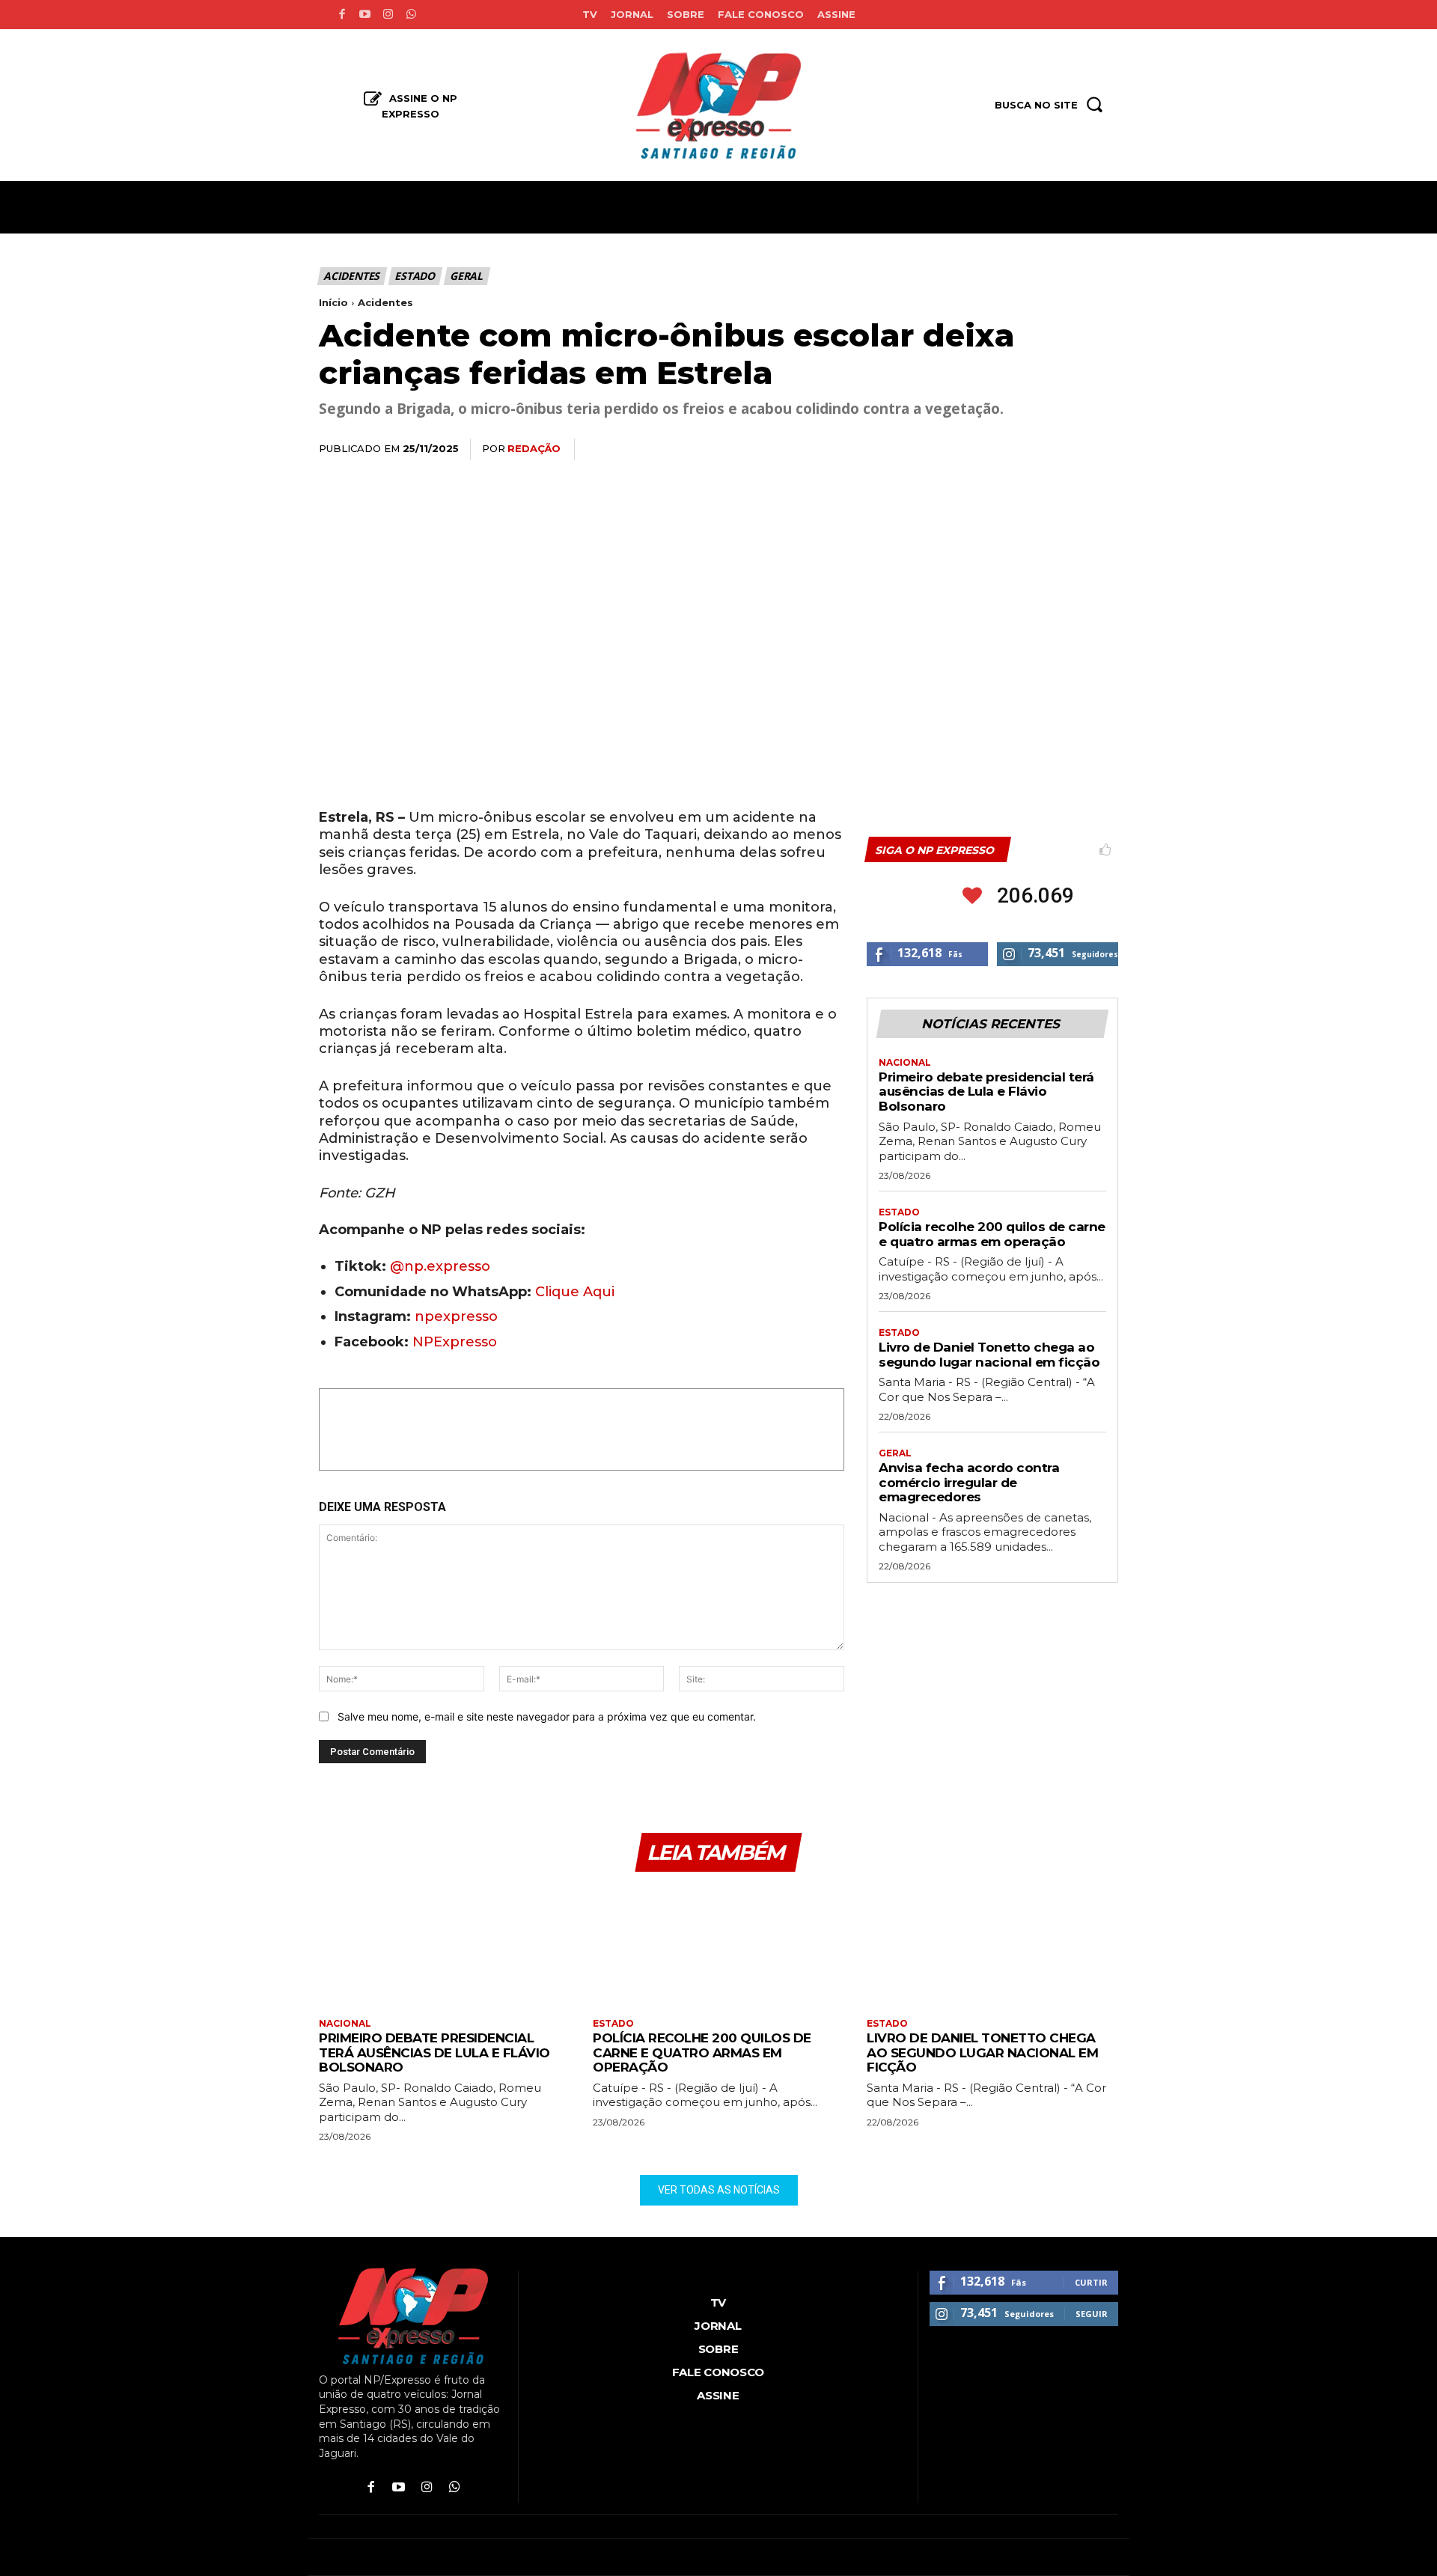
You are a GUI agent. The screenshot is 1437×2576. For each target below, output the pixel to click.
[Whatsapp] (411, 15)
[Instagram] (388, 15)
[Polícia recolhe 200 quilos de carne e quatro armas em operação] (718, 1947)
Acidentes (351, 276)
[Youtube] (365, 15)
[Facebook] (342, 15)
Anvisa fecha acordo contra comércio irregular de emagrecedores (969, 1482)
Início (333, 302)
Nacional (905, 1063)
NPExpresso (455, 1342)
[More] (1102, 450)
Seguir (1092, 2314)
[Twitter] (964, 450)
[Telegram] (1067, 450)
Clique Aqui (575, 1292)
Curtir (1091, 2282)
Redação (534, 448)
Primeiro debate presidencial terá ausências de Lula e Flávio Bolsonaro (986, 1092)
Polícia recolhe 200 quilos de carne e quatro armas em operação (992, 1234)
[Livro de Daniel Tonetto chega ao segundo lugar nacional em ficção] (992, 1947)
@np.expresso (440, 1266)
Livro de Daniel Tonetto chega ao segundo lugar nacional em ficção (989, 1355)
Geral (466, 276)
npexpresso (454, 1316)
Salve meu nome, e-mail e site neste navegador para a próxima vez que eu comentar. (547, 1716)
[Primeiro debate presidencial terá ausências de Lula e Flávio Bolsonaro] (445, 1947)
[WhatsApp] (998, 450)
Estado (415, 276)
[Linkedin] (1033, 450)
